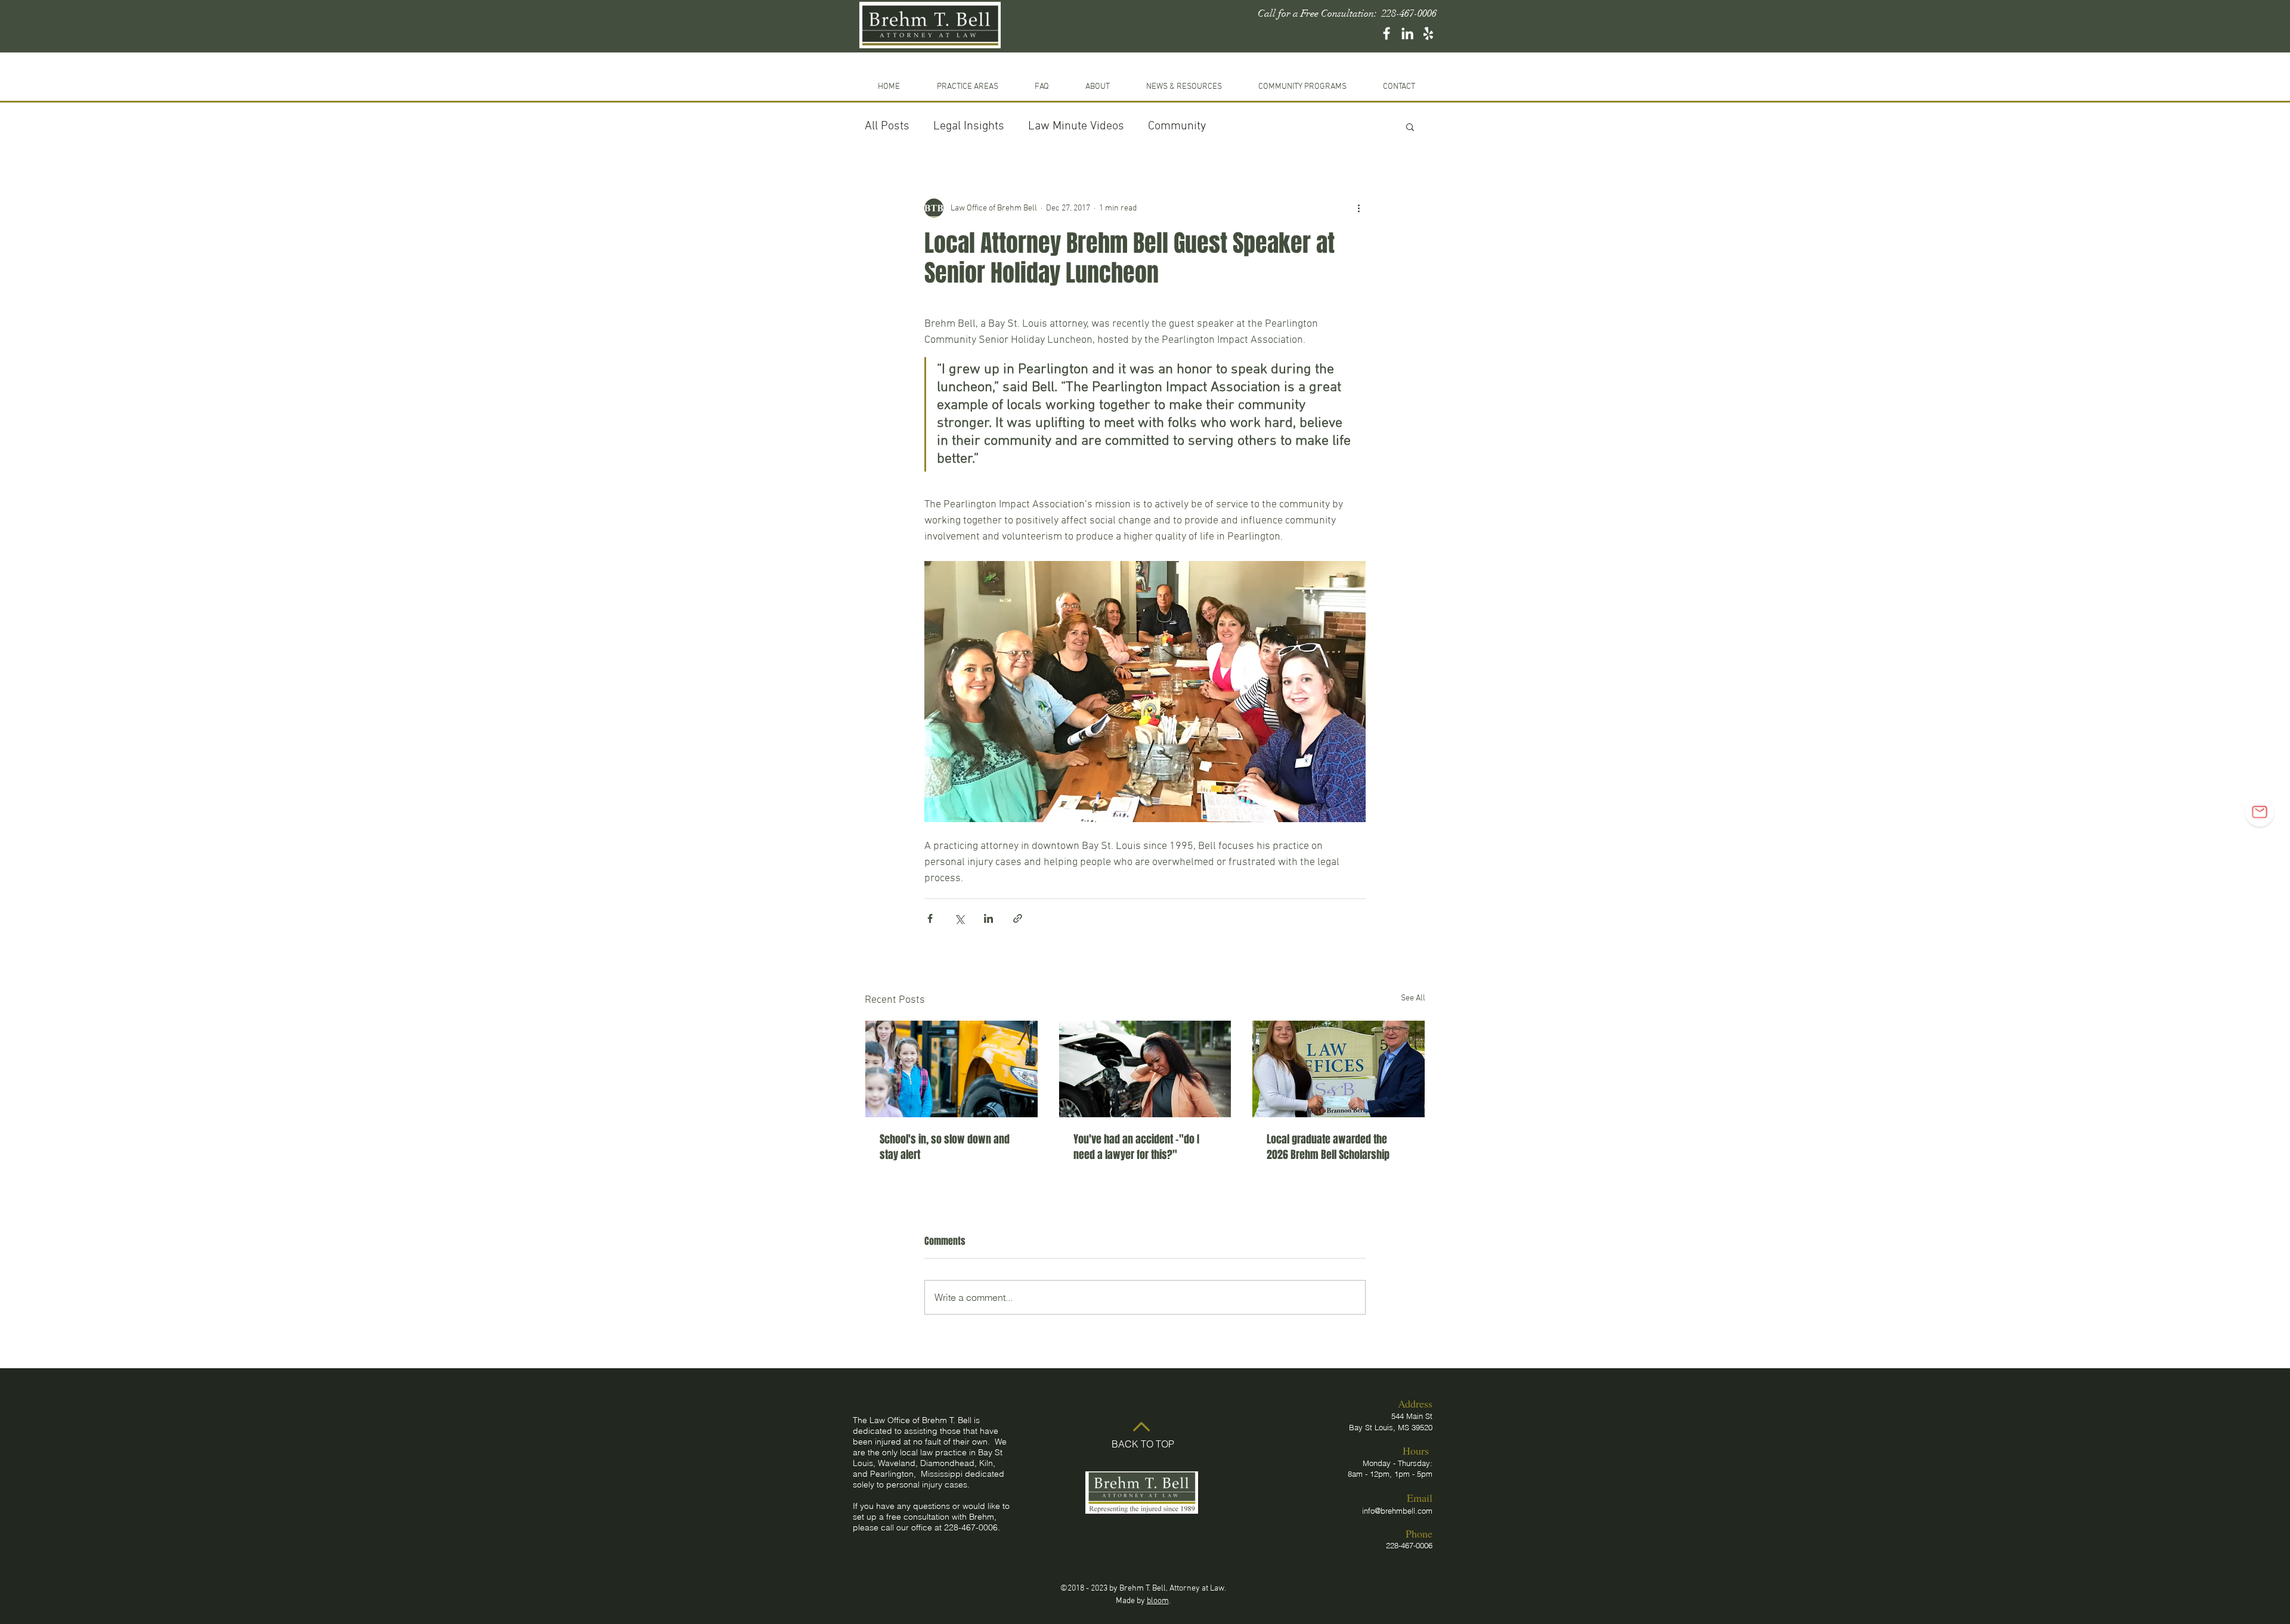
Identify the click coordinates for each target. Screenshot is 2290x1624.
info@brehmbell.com (1397, 1511)
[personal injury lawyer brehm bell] (1407, 33)
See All (1413, 998)
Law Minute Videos (1076, 126)
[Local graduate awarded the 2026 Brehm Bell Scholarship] (1339, 1069)
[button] (1302, 82)
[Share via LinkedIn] (988, 918)
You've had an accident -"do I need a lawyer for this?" (1136, 1147)
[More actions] (1358, 208)
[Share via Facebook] (930, 918)
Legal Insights (969, 126)
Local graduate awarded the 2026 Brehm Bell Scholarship (1328, 1147)
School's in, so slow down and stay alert (945, 1147)
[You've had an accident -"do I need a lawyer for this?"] (1145, 1069)
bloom (1158, 1601)
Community (1177, 126)
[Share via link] (1018, 918)
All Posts (887, 126)
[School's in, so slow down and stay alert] (951, 1069)
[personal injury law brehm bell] (1387, 33)
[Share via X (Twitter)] (959, 918)
